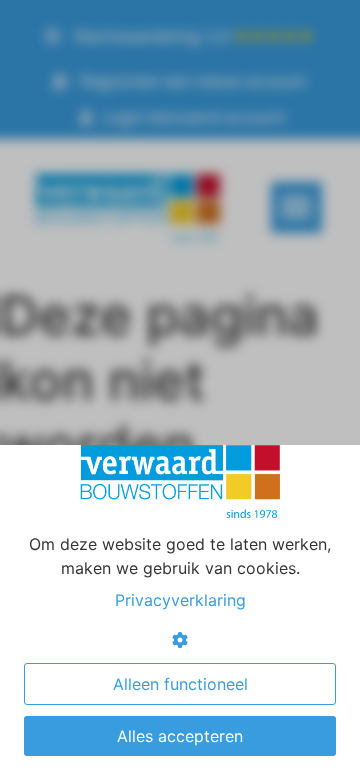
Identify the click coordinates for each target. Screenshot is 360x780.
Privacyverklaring (180, 600)
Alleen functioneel (180, 684)
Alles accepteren (180, 736)
